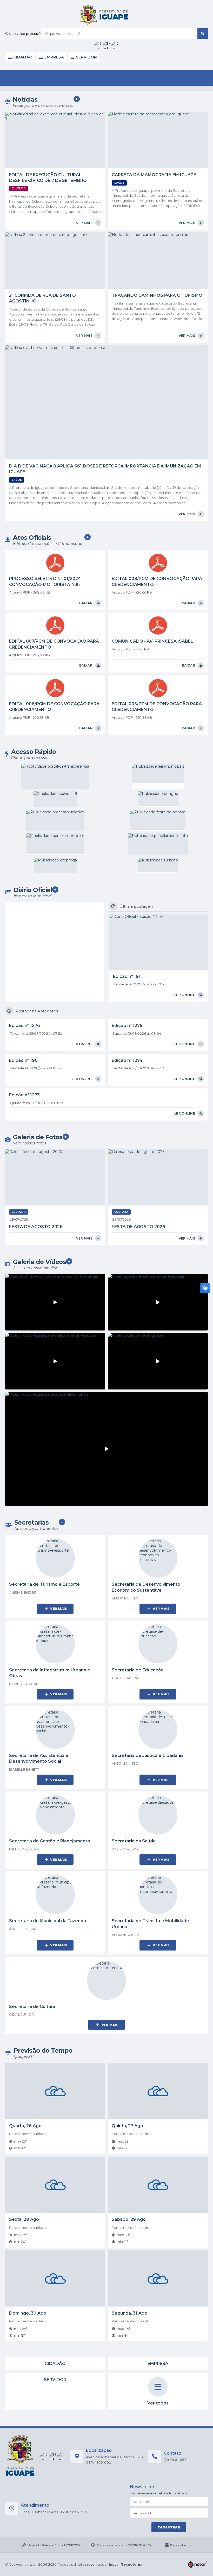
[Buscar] (203, 34)
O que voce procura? (23, 34)
